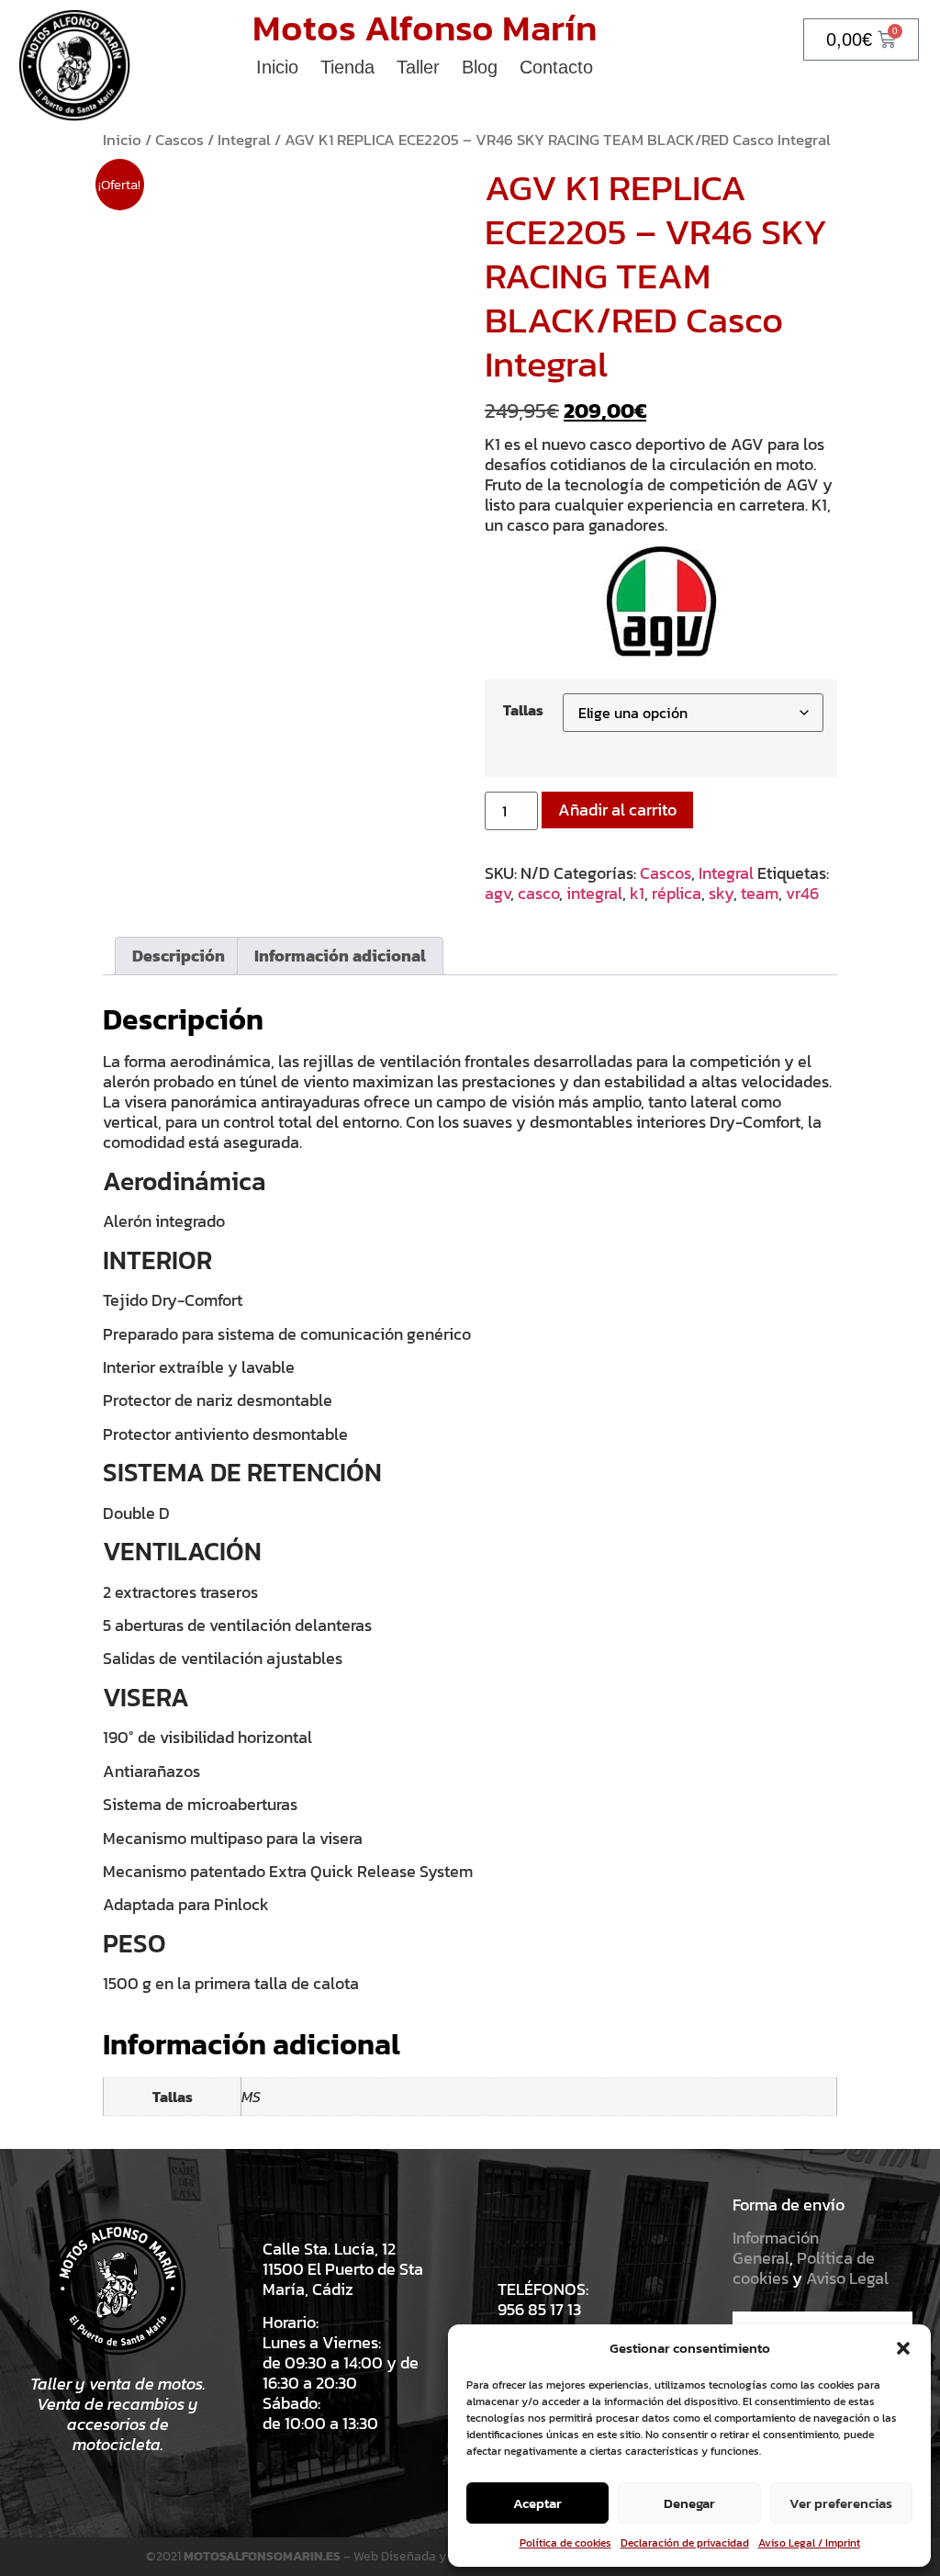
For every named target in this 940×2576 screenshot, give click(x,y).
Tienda (347, 67)
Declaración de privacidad (685, 2543)
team (760, 893)
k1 (637, 893)
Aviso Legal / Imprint (809, 2543)
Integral (244, 140)
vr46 (802, 893)
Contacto (556, 67)
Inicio (277, 67)
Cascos (179, 140)
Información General (776, 2248)
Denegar (689, 2503)
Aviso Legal (847, 2278)
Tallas (523, 710)
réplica (677, 893)
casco (538, 893)
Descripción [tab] (179, 956)
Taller (418, 67)
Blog (480, 67)
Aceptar (537, 2503)
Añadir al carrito (617, 810)
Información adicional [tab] (340, 956)
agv (498, 893)
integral (594, 893)
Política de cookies (565, 2543)
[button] (903, 2348)
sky (721, 893)
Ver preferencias (841, 2503)
